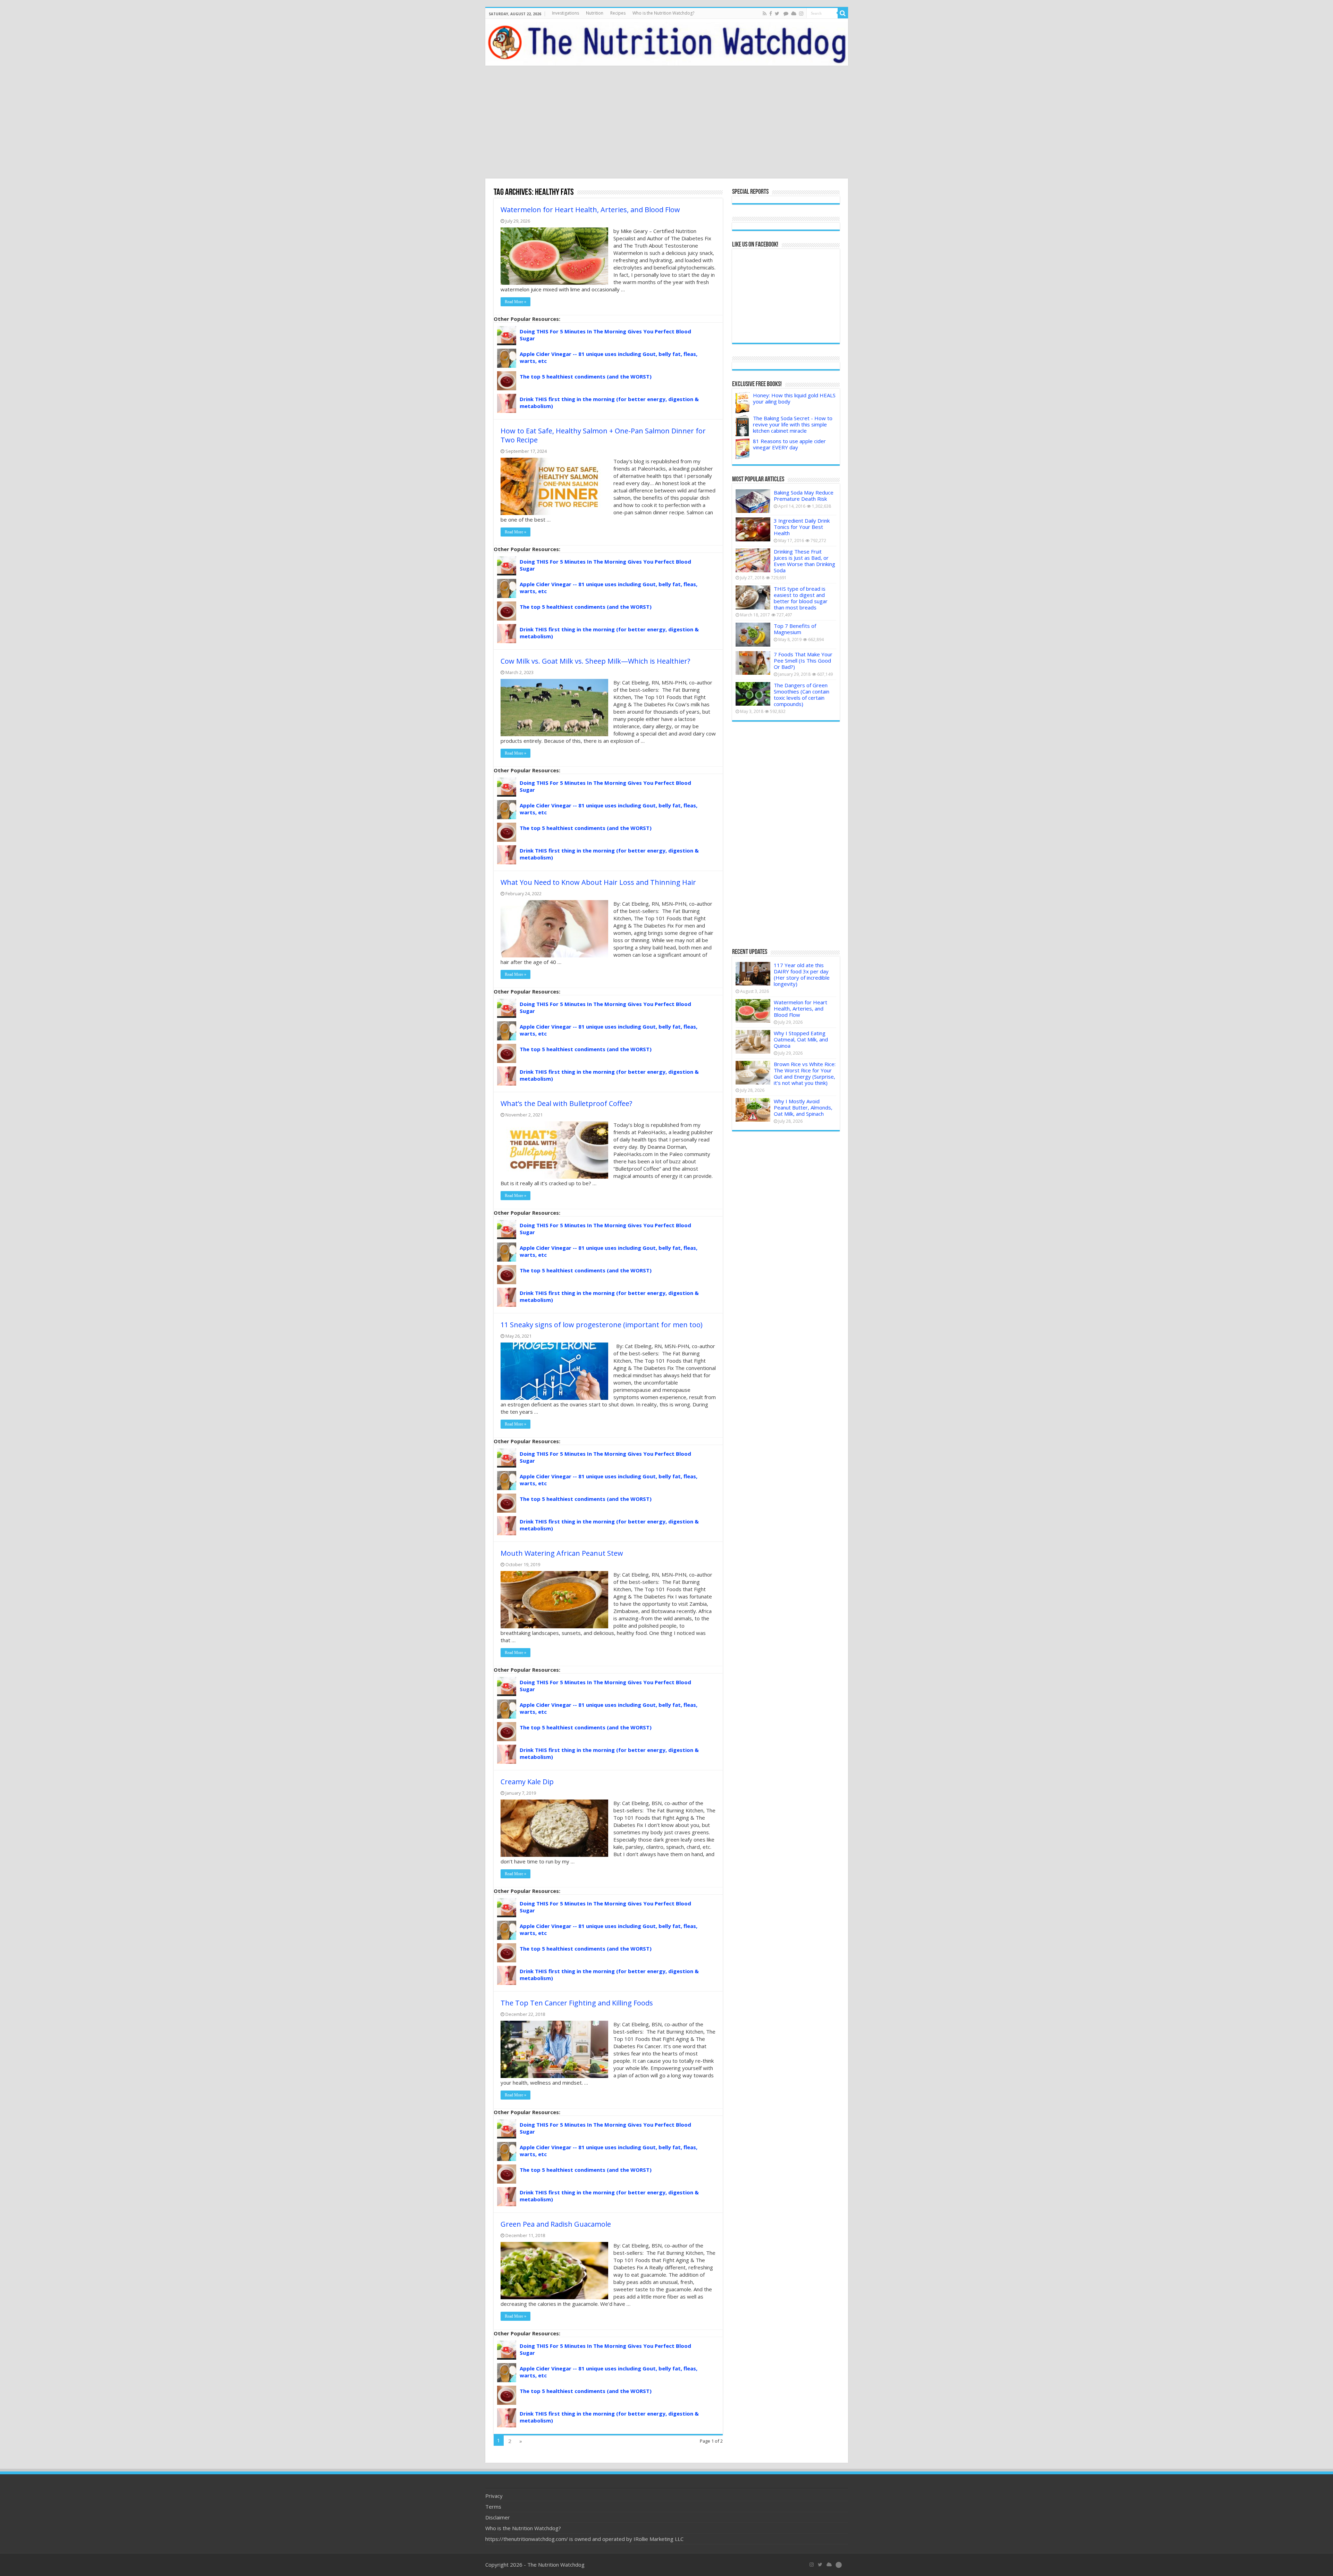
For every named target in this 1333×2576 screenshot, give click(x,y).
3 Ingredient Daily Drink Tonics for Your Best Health (802, 527)
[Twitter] (777, 14)
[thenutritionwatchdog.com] (667, 42)
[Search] (843, 13)
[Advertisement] (666, 123)
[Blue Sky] (794, 14)
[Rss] (765, 14)
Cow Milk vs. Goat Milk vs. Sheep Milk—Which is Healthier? (595, 661)
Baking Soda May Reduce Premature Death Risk (804, 496)
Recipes (618, 13)
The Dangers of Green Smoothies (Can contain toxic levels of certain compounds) (802, 695)
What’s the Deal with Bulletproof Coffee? (566, 1103)
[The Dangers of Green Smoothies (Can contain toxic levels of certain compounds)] (753, 694)
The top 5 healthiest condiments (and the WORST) (586, 376)
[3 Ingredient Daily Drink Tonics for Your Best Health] (753, 529)
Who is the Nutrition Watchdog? (663, 13)
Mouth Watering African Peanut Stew (562, 1553)
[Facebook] (771, 14)
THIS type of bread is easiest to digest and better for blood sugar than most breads (801, 598)
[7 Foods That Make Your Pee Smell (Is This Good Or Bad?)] (753, 663)
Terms (493, 2507)
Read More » (515, 302)
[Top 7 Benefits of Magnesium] (753, 634)
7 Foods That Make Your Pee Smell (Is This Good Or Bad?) (803, 660)
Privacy (494, 2496)
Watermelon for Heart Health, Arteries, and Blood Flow (590, 210)
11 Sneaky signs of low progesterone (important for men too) (602, 1325)
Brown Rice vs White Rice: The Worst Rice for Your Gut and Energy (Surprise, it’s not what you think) (805, 1073)
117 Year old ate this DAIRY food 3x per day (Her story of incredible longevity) (802, 974)
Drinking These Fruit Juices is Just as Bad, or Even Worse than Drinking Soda (804, 561)
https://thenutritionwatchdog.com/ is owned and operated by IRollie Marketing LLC (584, 2539)
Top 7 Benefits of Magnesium (795, 629)
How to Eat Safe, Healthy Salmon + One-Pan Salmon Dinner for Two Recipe (603, 435)
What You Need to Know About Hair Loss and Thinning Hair (598, 882)
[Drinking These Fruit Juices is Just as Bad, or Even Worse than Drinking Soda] (753, 560)
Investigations (565, 13)
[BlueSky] (829, 2565)
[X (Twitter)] (820, 2565)
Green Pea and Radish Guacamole (556, 2224)
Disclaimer (498, 2517)
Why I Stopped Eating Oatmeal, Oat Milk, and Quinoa (801, 1039)
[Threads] (786, 14)
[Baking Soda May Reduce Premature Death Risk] (753, 501)
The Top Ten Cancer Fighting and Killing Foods (577, 2003)
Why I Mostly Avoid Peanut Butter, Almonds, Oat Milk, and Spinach (803, 1107)
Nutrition (595, 13)
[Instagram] (801, 14)
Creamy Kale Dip (527, 1782)
